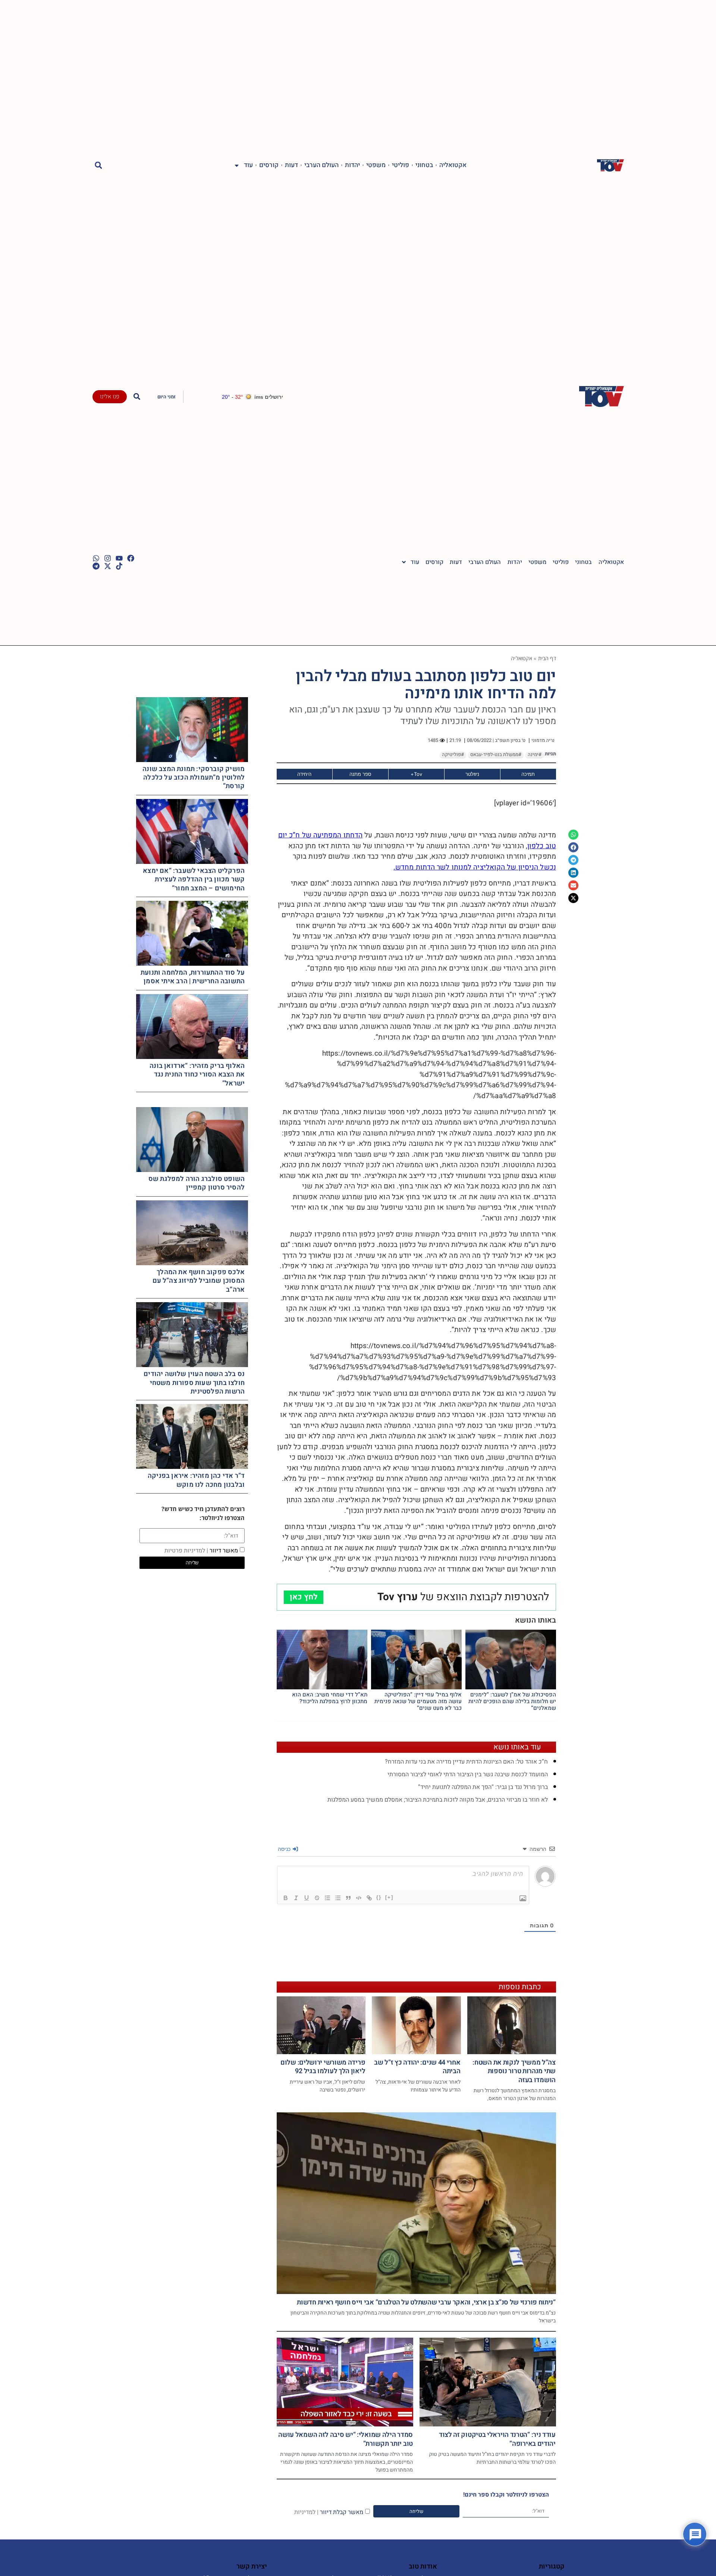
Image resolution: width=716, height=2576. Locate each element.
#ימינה (535, 755)
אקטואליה (453, 165)
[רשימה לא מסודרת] (338, 1898)
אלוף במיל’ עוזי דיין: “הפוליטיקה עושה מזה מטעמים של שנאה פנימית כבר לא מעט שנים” (418, 1701)
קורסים (269, 165)
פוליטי (401, 165)
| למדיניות (306, 2512)
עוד (248, 165)
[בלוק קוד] (359, 1898)
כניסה (285, 1849)
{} (379, 1897)
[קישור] (369, 1898)
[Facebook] (131, 558)
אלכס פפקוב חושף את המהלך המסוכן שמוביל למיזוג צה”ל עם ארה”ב (199, 1281)
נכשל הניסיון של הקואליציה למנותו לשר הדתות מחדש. (475, 867)
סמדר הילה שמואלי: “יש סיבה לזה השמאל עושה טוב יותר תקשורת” (346, 2439)
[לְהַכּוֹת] (317, 1898)
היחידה (304, 774)
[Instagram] (108, 558)
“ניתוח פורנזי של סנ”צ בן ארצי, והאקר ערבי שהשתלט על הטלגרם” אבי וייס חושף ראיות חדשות (426, 2302)
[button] (99, 165)
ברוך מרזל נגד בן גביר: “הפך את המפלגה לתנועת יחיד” (483, 1787)
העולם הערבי (321, 165)
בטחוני (424, 165)
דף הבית (547, 658)
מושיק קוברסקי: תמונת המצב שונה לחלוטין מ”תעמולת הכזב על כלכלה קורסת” (194, 778)
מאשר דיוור (201, 1551)
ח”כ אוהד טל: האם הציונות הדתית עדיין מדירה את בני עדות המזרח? (466, 1762)
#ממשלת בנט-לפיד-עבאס (496, 755)
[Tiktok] (119, 566)
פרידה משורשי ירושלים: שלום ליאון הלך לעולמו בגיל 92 (323, 2067)
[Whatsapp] (96, 558)
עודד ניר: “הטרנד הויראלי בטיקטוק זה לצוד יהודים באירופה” (497, 2439)
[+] (389, 1897)
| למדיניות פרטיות (186, 1551)
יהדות (352, 165)
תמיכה (528, 774)
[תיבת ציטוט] (348, 1898)
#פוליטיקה (453, 755)
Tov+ (416, 774)
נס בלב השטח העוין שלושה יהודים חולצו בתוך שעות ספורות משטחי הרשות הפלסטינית (194, 1383)
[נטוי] (296, 1898)
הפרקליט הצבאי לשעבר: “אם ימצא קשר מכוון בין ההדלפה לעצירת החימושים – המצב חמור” (194, 880)
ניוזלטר (472, 774)
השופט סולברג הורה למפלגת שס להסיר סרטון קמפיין (197, 1183)
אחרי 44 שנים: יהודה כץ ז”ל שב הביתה (417, 2067)
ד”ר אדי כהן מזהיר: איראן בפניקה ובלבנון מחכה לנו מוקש (196, 1480)
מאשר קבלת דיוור (329, 2512)
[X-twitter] (108, 566)
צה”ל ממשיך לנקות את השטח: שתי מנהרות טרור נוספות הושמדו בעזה (514, 2071)
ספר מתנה (360, 774)
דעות (291, 165)
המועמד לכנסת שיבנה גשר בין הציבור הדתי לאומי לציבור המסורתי (468, 1774)
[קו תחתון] (307, 1898)
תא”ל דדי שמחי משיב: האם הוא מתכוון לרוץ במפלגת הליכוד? (330, 1698)
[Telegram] (96, 566)
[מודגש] (286, 1898)
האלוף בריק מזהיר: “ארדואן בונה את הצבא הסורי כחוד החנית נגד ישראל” (197, 1075)
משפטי (376, 165)
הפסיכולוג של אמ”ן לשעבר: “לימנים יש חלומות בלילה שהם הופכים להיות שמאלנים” (512, 1701)
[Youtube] (119, 558)
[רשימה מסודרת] (327, 1898)
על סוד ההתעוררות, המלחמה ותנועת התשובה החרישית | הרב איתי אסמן (193, 977)
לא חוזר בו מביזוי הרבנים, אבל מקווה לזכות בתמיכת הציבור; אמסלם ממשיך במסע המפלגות (438, 1800)
